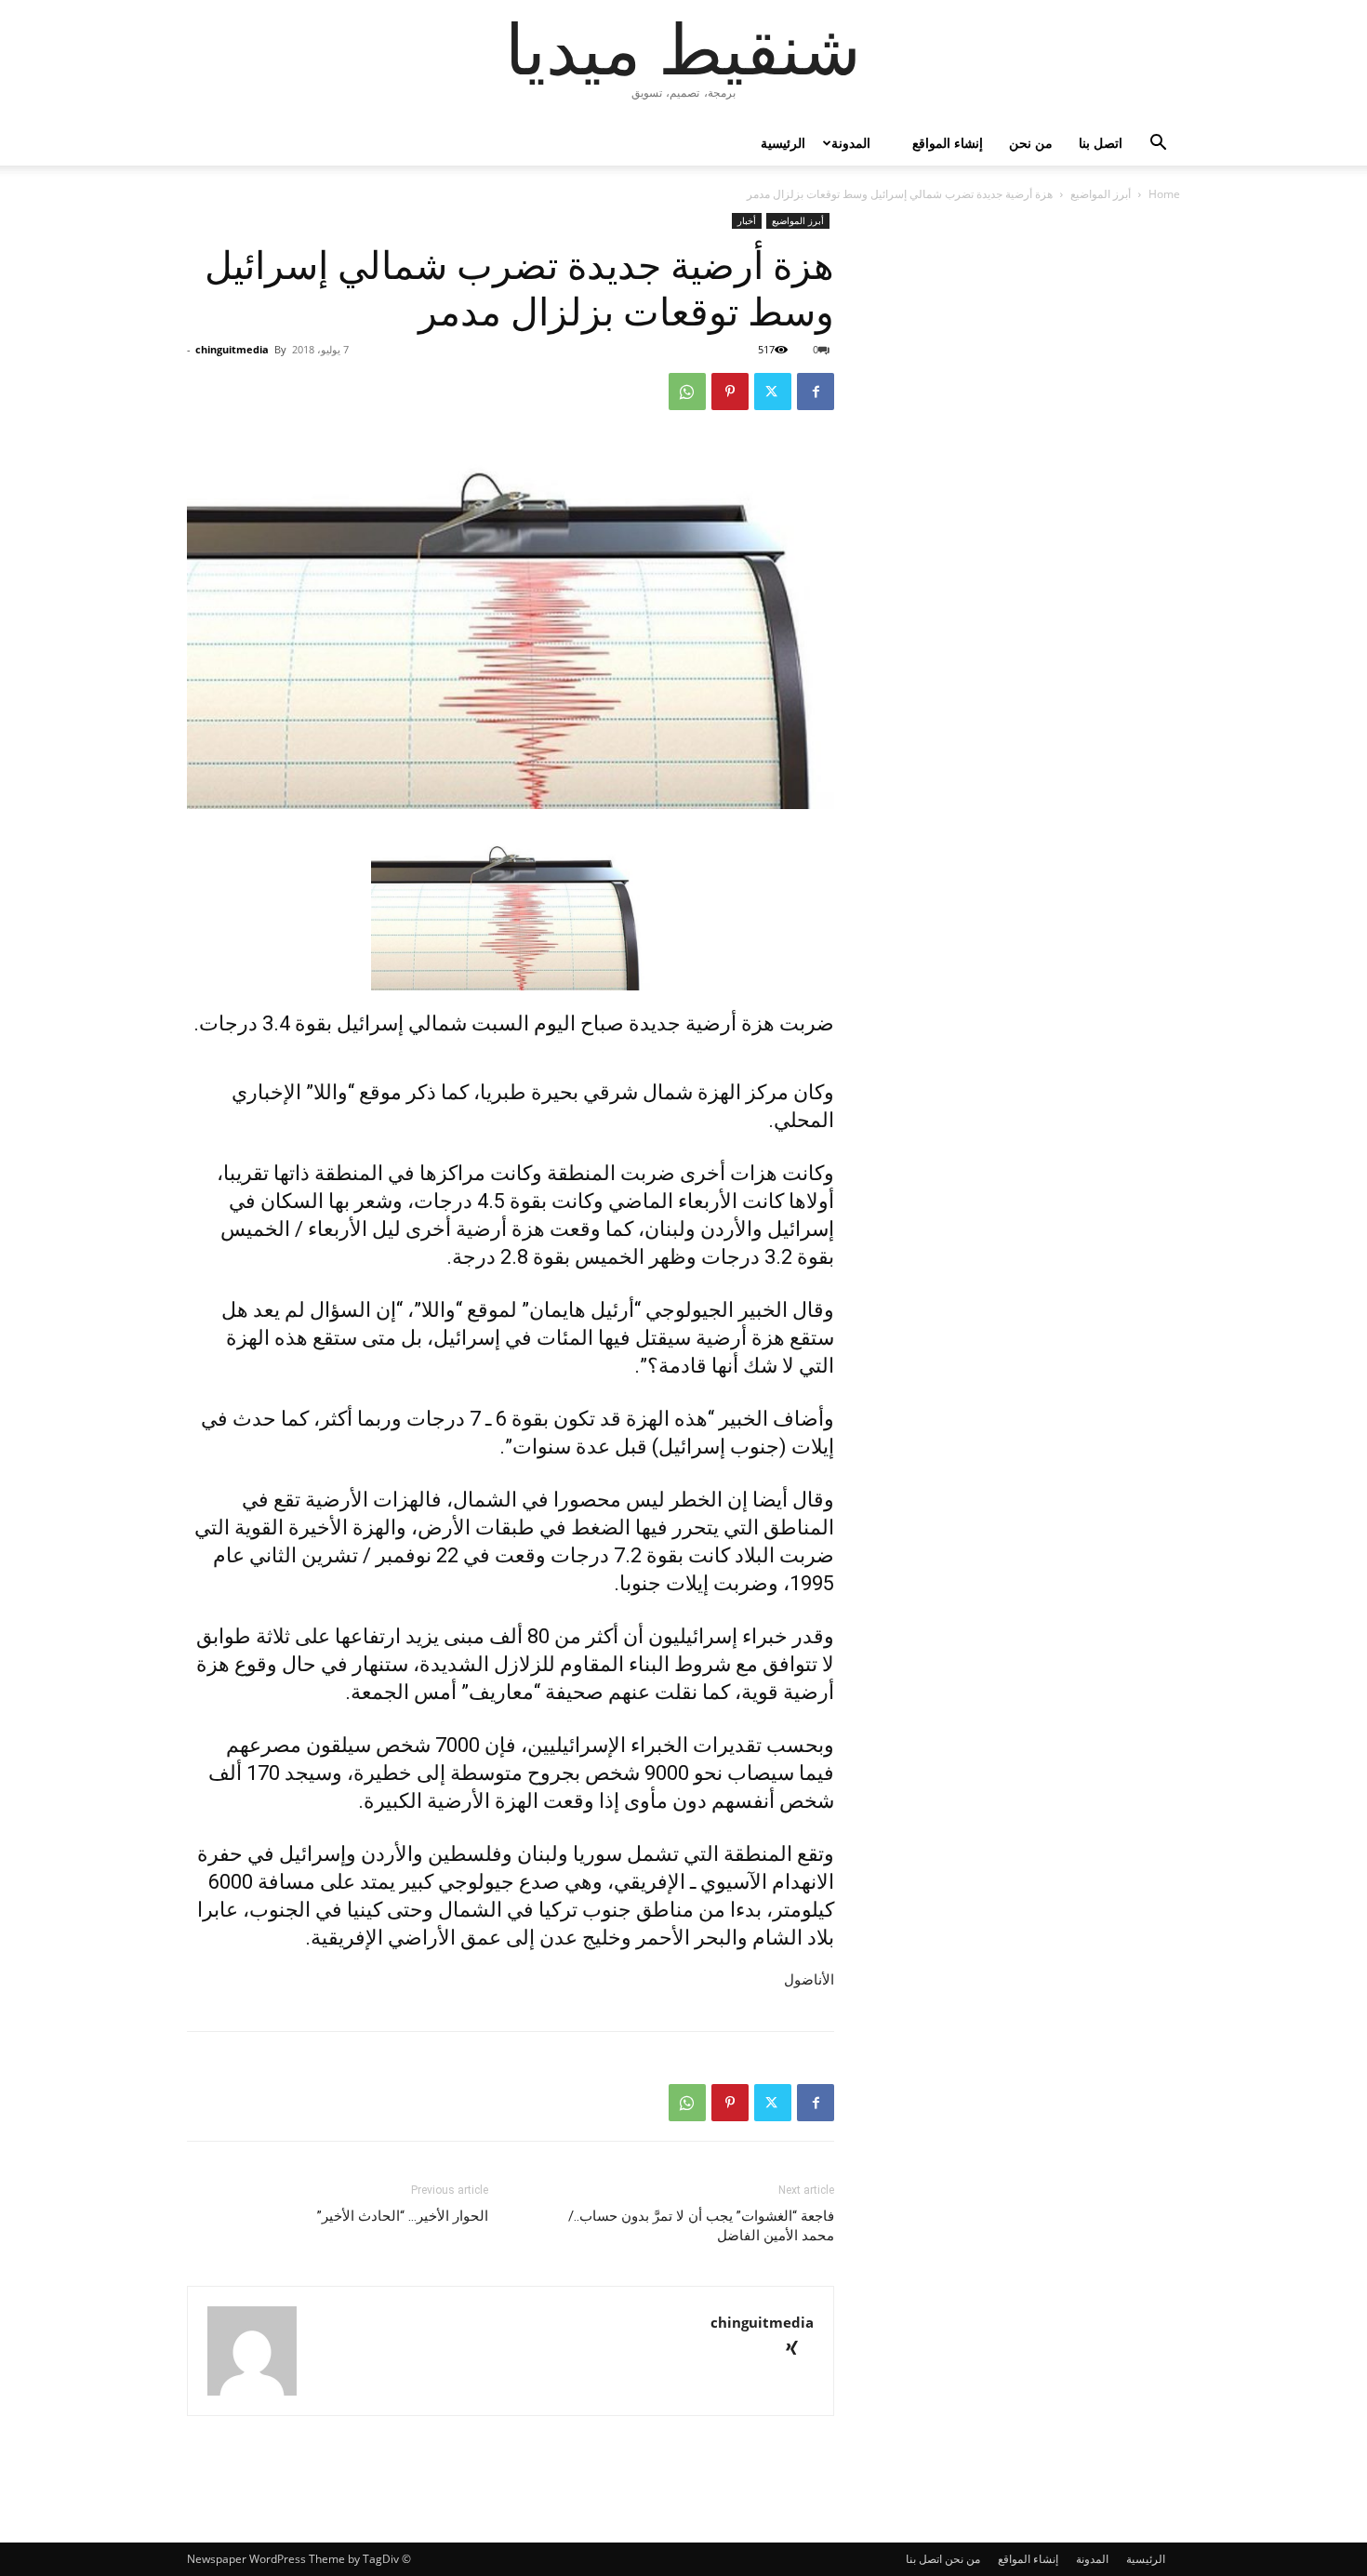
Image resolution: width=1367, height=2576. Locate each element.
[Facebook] (816, 392)
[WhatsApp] (687, 392)
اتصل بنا (1101, 143)
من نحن (1031, 143)
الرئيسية (783, 143)
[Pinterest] (730, 392)
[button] (1158, 145)
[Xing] (798, 2350)
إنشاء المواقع (948, 143)
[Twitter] (773, 392)
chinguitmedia (232, 349)
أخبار (747, 220)
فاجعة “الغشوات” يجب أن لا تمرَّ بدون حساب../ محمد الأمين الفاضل (701, 2226)
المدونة (851, 143)
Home (1164, 194)
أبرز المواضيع (1101, 194)
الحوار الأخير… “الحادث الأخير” (403, 2216)
